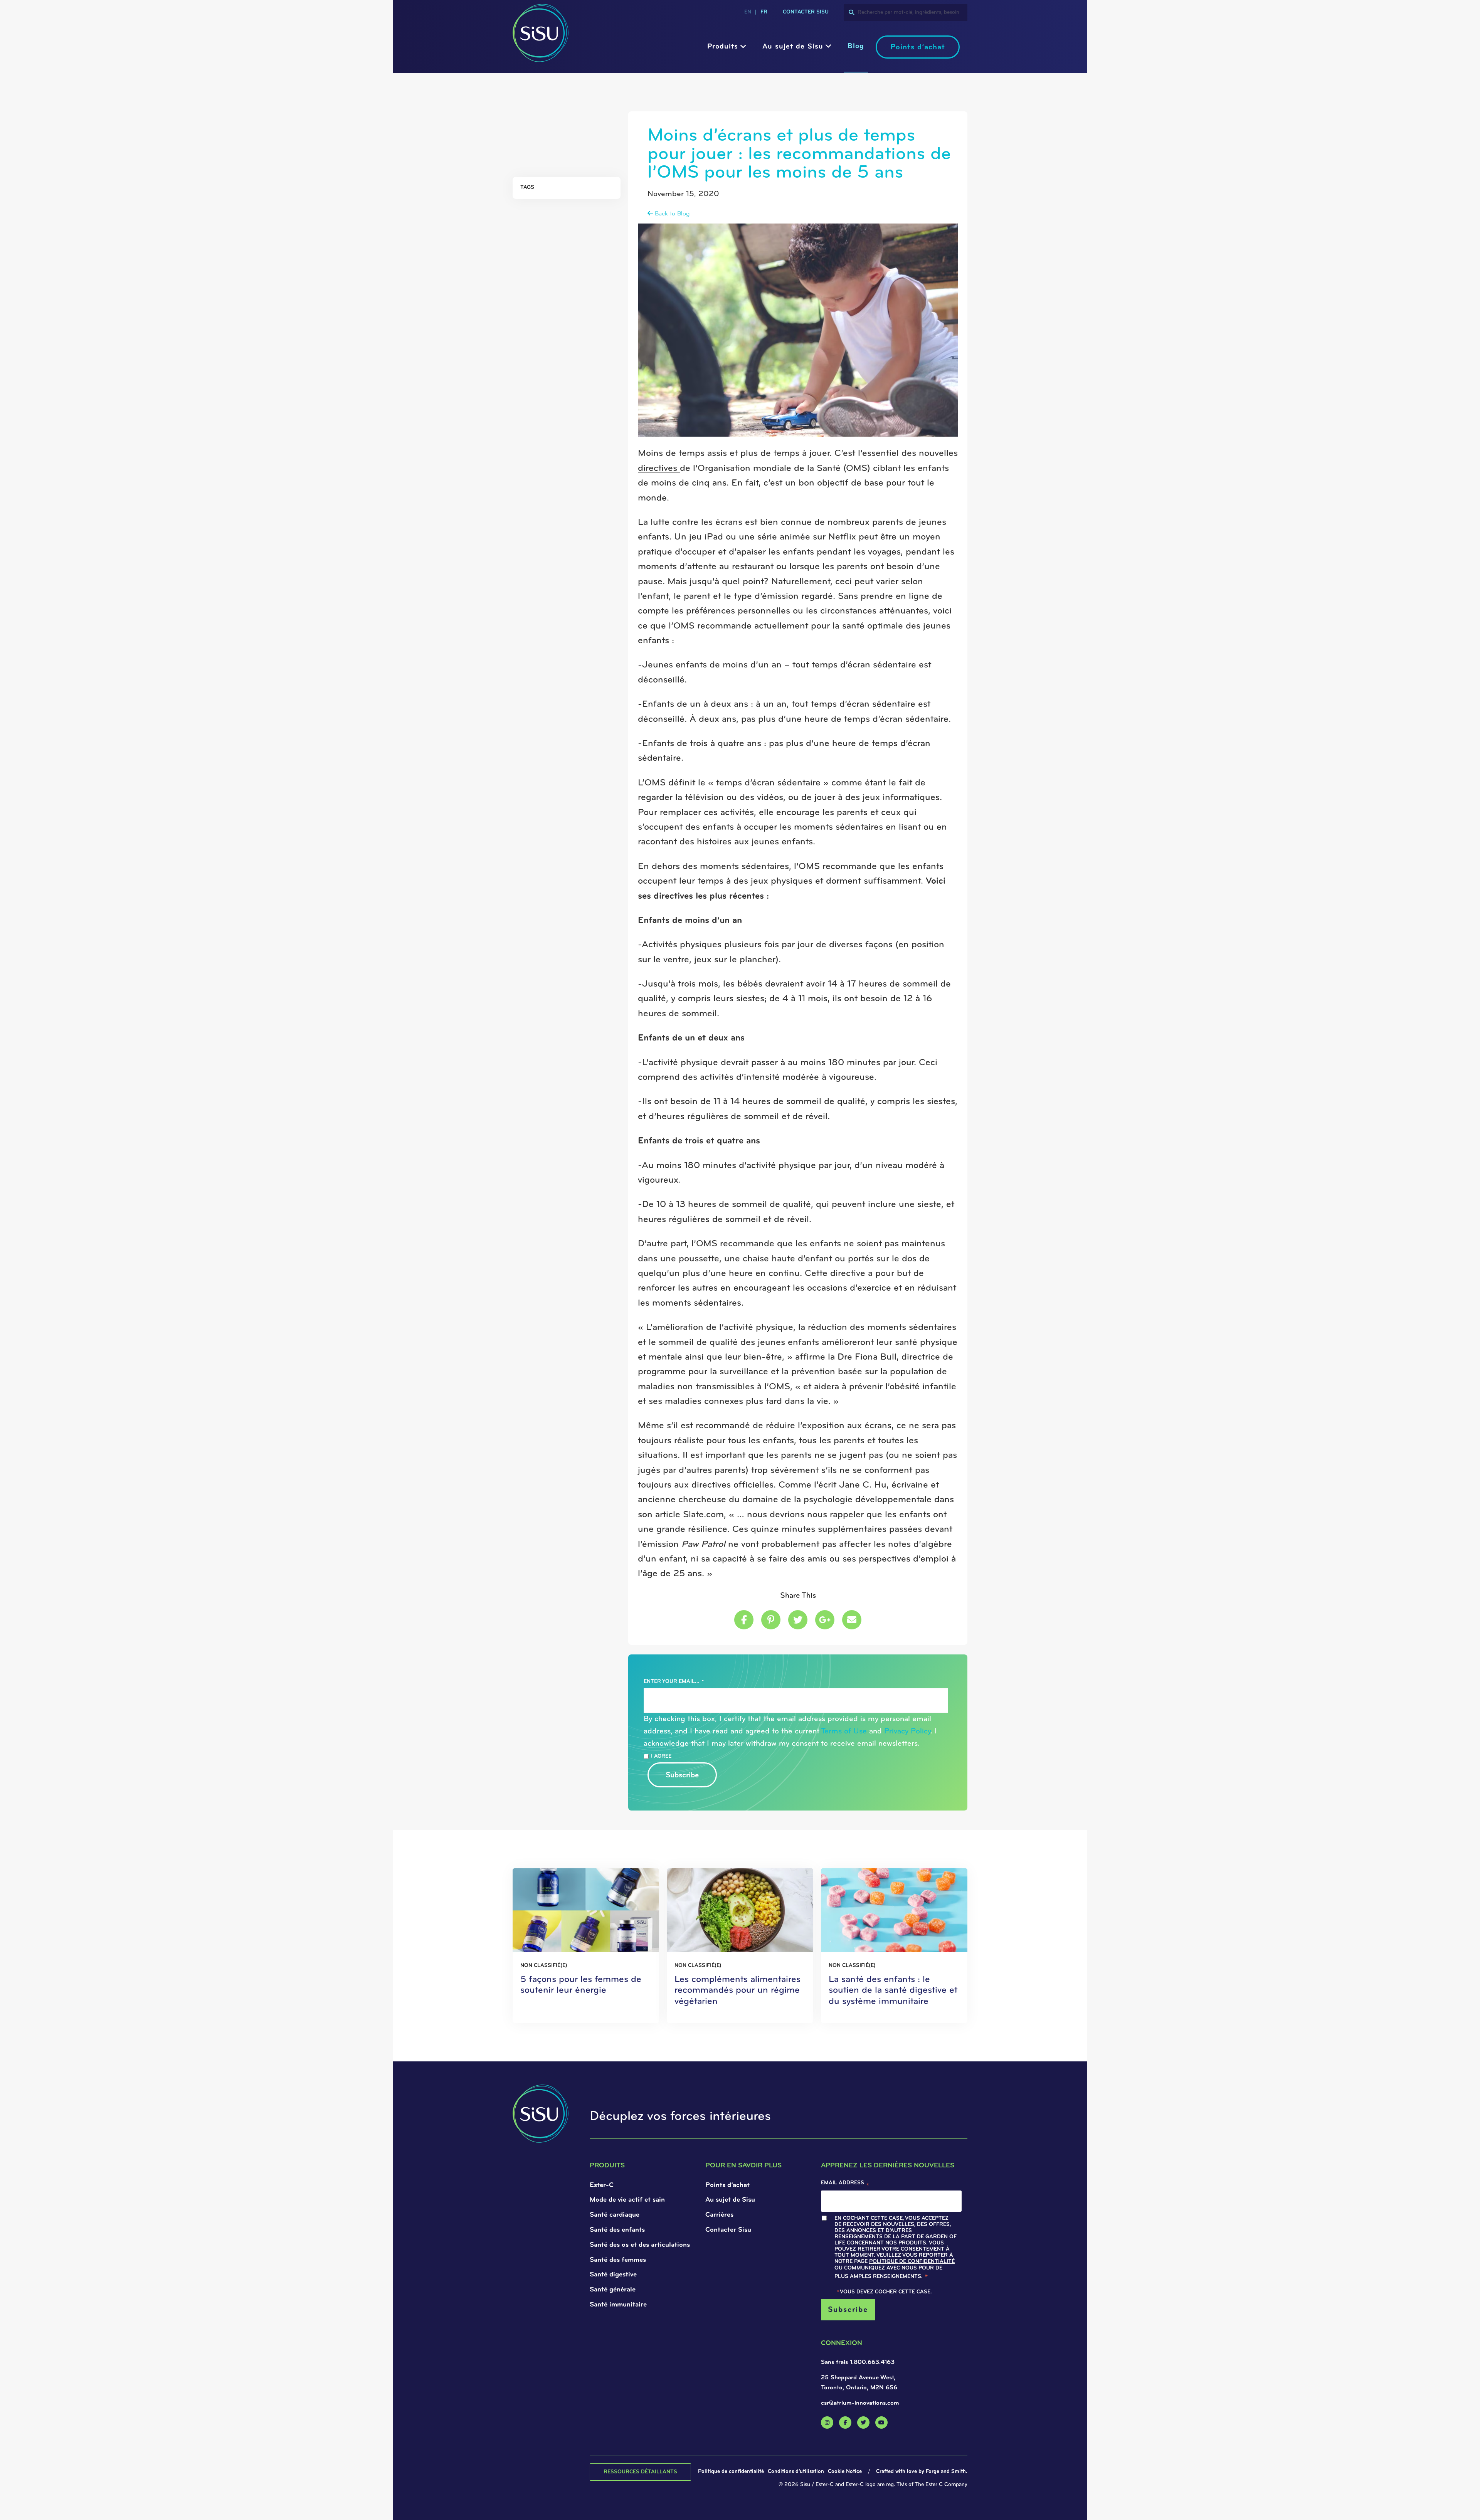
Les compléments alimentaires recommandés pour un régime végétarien (737, 1991)
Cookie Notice (845, 2472)
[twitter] (863, 2422)
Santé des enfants (617, 2230)
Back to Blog (671, 214)
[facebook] (845, 2422)
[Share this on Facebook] (744, 1620)
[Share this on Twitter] (798, 1620)
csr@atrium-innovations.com (860, 2403)
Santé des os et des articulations (640, 2245)
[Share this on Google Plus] (825, 1620)
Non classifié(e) (544, 1966)
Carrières (719, 2215)
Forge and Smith (946, 2472)
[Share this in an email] (852, 1620)
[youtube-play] (881, 2422)
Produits (723, 47)
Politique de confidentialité (912, 2262)
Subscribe (682, 1775)
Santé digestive (613, 2275)
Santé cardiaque (615, 2215)
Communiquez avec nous (880, 2268)
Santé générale (613, 2290)
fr (764, 12)
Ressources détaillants (640, 2472)
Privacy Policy (907, 1732)
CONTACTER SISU (806, 12)
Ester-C (602, 2185)
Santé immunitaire (618, 2305)
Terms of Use (844, 1732)
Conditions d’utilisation (796, 2472)
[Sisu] (541, 59)
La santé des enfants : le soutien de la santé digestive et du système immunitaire (893, 1991)
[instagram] (827, 2422)
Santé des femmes (618, 2260)
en (748, 12)
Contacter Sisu (728, 2230)
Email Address (845, 2185)
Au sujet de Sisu (793, 47)
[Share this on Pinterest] (771, 1620)
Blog (856, 46)
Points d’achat (918, 47)
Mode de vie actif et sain (627, 2200)
